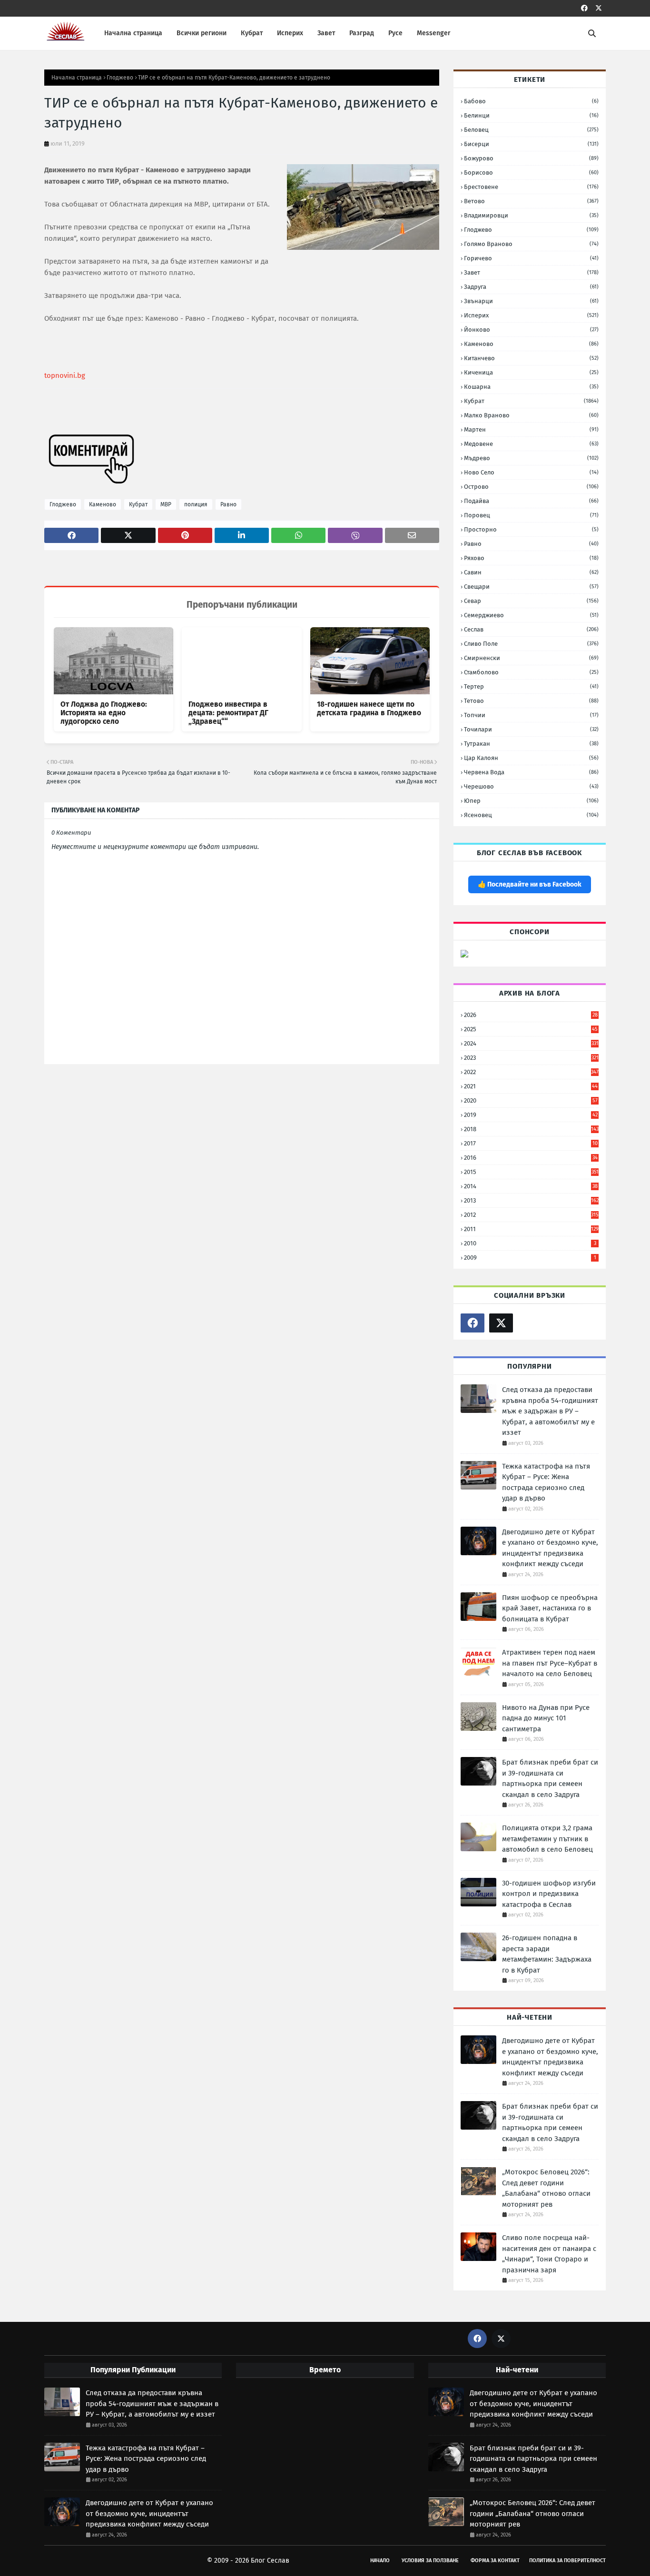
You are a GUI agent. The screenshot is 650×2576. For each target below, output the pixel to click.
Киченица (531, 372)
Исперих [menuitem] (290, 33)
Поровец (531, 515)
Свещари (531, 587)
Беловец (531, 130)
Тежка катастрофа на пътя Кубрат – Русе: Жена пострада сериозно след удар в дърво (546, 1482)
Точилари (531, 729)
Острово (531, 487)
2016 (531, 1158)
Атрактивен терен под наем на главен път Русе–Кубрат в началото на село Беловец (550, 1663)
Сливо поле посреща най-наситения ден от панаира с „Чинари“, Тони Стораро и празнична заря (549, 2254)
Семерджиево (531, 615)
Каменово (103, 504)
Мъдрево (531, 458)
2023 (531, 1058)
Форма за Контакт (495, 2561)
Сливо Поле (531, 644)
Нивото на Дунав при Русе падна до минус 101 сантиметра (546, 1718)
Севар (531, 601)
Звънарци (531, 301)
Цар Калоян (531, 758)
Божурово (531, 158)
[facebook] (584, 8)
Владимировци (531, 215)
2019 (531, 1115)
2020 (531, 1100)
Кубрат (138, 504)
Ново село (531, 472)
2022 (531, 1072)
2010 (530, 1243)
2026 (531, 1015)
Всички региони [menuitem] (202, 33)
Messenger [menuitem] (434, 33)
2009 (530, 1258)
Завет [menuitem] (326, 33)
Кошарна (531, 387)
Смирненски (531, 658)
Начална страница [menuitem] (133, 33)
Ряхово (531, 558)
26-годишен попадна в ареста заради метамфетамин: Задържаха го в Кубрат (547, 1954)
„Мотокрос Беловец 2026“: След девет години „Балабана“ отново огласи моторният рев (546, 2188)
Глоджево (120, 78)
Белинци (531, 115)
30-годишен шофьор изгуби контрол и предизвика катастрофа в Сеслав (549, 1894)
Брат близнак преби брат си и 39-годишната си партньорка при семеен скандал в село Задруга (550, 1778)
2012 (531, 1215)
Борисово (531, 173)
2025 (531, 1029)
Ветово (531, 201)
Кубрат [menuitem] (252, 33)
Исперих (531, 315)
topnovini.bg (65, 375)
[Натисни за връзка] (464, 955)
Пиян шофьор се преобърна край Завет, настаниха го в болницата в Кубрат (550, 1608)
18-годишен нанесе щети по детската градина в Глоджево (369, 709)
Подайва (531, 501)
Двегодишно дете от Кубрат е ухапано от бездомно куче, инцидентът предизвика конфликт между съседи (550, 1548)
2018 (531, 1129)
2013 (531, 1200)
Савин (531, 572)
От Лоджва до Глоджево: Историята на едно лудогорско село (104, 713)
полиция (196, 504)
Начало (380, 2561)
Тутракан (531, 744)
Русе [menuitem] (395, 33)
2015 (531, 1172)
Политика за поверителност (567, 2561)
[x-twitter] (599, 8)
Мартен (531, 429)
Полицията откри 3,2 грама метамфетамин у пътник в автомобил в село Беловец (547, 1839)
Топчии (531, 715)
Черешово (531, 786)
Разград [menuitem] (362, 33)
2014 (531, 1186)
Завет (531, 272)
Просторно (531, 529)
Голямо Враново (531, 244)
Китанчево (531, 358)
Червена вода (531, 772)
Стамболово (531, 672)
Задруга (531, 287)
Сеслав (531, 629)
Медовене (531, 444)
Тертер (531, 686)
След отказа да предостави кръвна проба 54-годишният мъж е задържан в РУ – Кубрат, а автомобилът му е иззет (550, 1411)
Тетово (531, 701)
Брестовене (531, 187)
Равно (228, 504)
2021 (531, 1086)
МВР (166, 504)
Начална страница (77, 78)
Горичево (531, 258)
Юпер (531, 801)
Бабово (531, 101)
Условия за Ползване (430, 2561)
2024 (531, 1043)
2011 (531, 1229)
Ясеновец (531, 815)
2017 (531, 1143)
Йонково (531, 330)
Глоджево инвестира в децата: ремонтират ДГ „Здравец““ (228, 713)
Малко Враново (531, 415)
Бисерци (531, 144)
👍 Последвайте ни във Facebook (530, 884)
